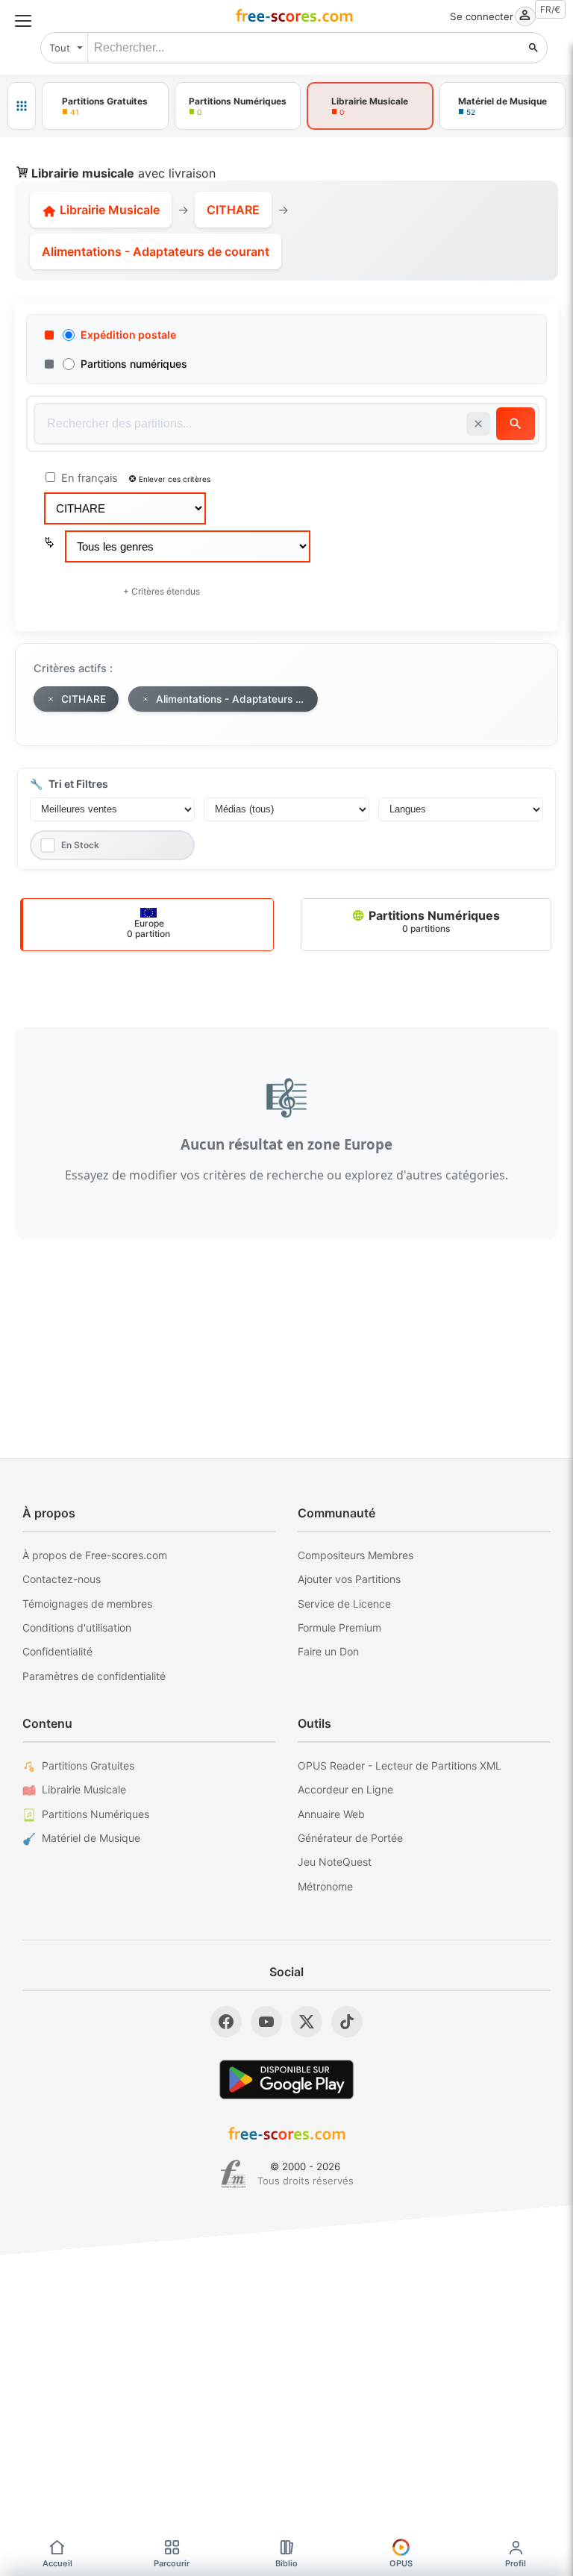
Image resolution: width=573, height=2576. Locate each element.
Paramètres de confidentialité (94, 1676)
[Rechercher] (533, 48)
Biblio (286, 2563)
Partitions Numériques (433, 921)
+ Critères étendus (162, 591)
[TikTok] (347, 2022)
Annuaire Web (331, 1814)
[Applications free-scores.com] (22, 106)
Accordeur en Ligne (345, 1789)
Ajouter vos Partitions (349, 1579)
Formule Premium (339, 1627)
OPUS (401, 2563)
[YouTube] (266, 2022)
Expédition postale (128, 335)
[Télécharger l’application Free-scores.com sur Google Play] (286, 2080)
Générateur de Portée (350, 1838)
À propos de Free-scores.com (95, 1555)
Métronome (325, 1886)
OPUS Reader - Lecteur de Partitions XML (400, 1765)
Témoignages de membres (87, 1604)
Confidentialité (57, 1651)
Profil (516, 2563)
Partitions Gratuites (88, 1765)
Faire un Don (328, 1651)
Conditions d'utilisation (77, 1627)
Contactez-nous (62, 1579)
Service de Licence (344, 1604)
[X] (307, 2022)
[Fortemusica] (233, 2174)
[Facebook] (226, 2022)
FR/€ (550, 9)
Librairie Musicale (108, 210)
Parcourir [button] (172, 2563)
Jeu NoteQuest (335, 1862)
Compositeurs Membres (356, 1555)
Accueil (57, 2563)
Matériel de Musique (91, 1838)
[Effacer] (478, 424)
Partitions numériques (134, 364)
